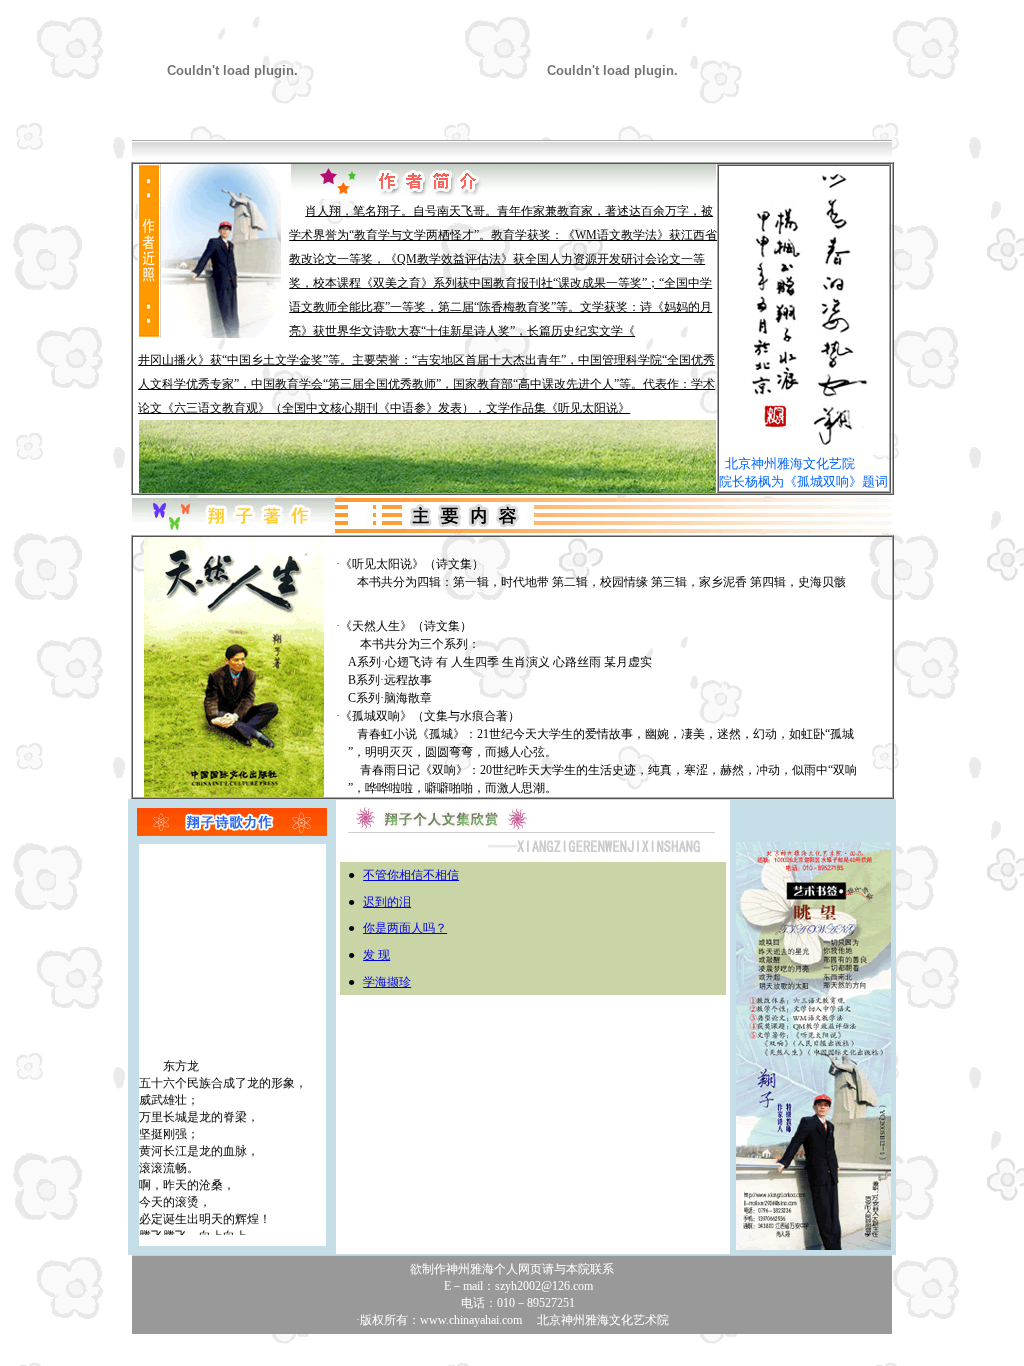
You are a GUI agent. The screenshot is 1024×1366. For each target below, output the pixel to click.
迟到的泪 (387, 902)
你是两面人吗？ (405, 928)
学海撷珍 (387, 982)
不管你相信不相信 (411, 875)
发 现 (376, 955)
